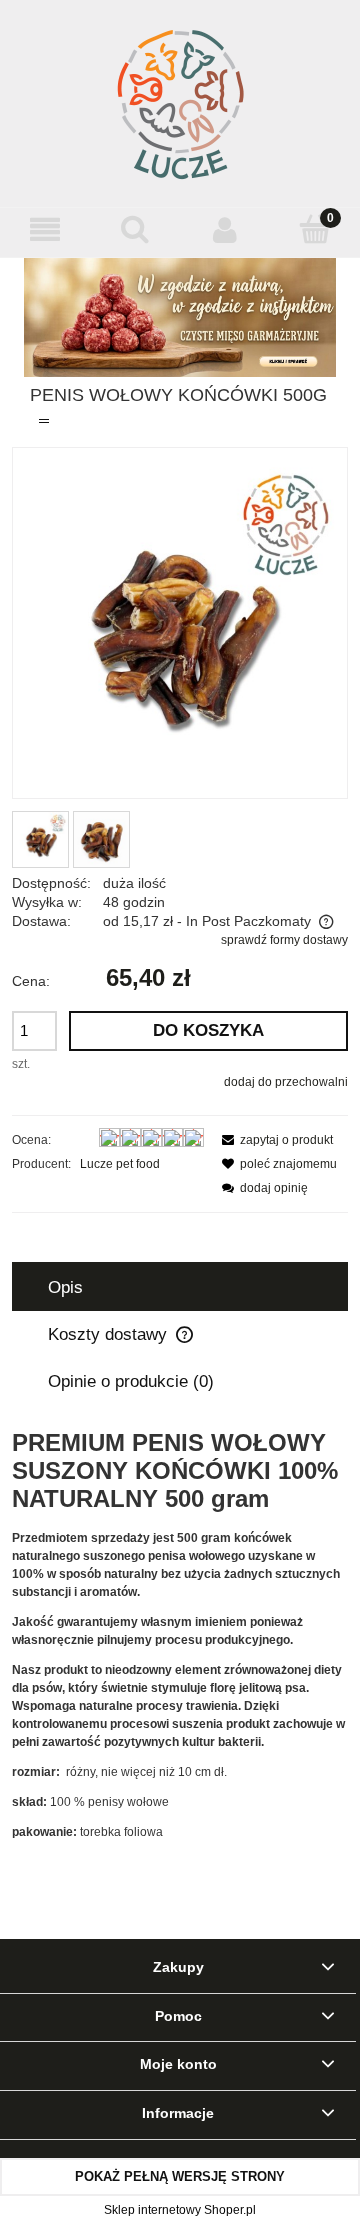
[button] (45, 229)
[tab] (180, 1287)
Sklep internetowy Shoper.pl (180, 2210)
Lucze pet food (120, 1164)
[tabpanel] (180, 1635)
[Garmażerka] (180, 317)
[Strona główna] (180, 103)
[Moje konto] (225, 229)
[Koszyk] (315, 228)
